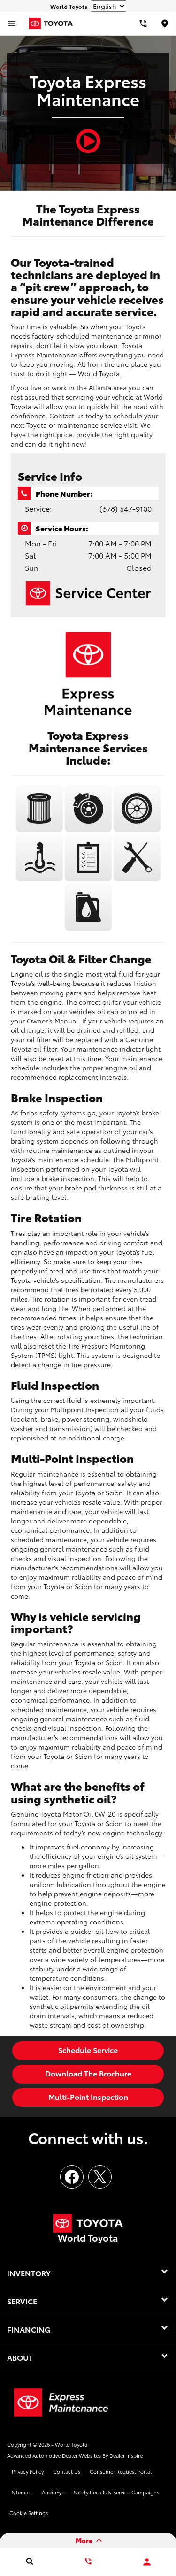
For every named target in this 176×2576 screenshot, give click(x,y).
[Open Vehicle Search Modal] (29, 2561)
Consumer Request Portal (121, 2471)
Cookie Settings (29, 2513)
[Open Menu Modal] (12, 23)
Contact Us (67, 2471)
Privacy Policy (28, 2471)
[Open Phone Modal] (143, 23)
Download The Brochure (88, 2073)
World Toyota (71, 2444)
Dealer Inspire (126, 2455)
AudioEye (53, 2492)
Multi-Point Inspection (88, 2096)
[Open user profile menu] (147, 2562)
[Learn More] (40, 830)
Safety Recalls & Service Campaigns (116, 2492)
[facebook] (72, 2177)
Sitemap (22, 2492)
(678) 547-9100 (126, 508)
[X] (100, 2177)
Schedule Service (88, 2049)
